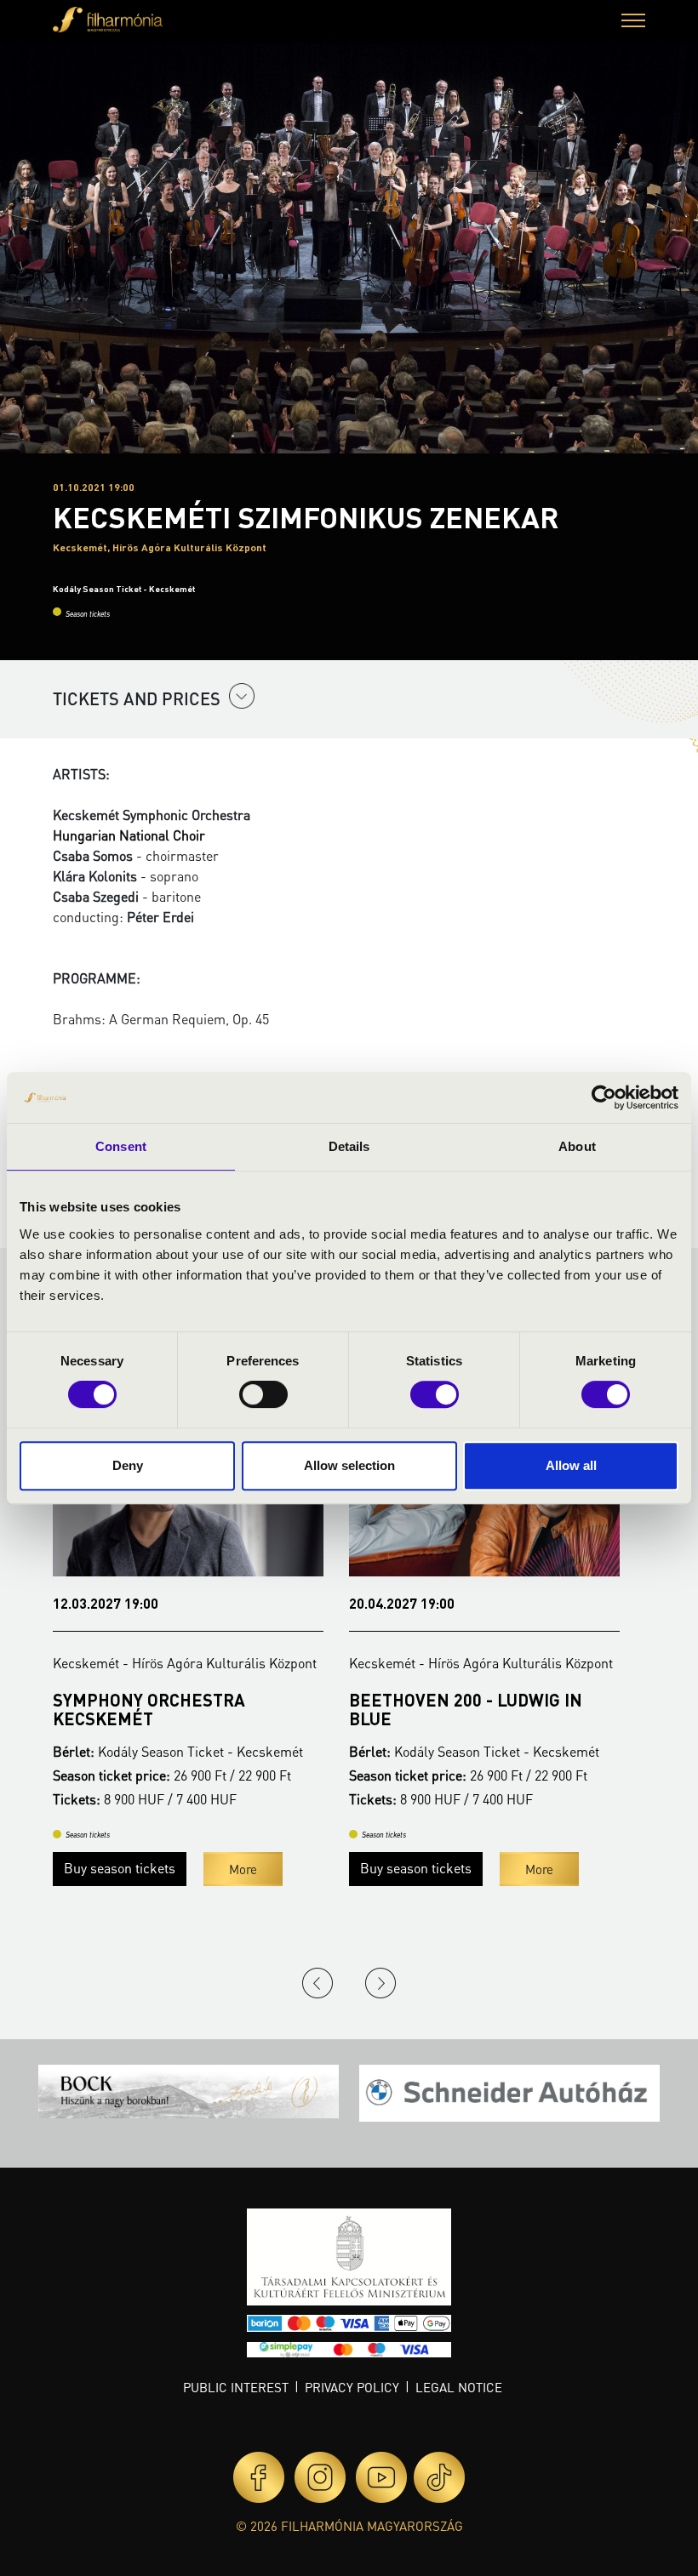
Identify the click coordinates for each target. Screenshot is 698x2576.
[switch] (263, 1394)
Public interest (236, 2387)
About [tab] (577, 1146)
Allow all (571, 1465)
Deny (128, 1465)
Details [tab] (349, 1146)
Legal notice (459, 2387)
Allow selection (349, 1465)
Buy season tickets (120, 1868)
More (243, 1869)
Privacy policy (352, 2387)
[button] (633, 23)
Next (380, 1983)
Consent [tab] (121, 1146)
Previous (318, 1983)
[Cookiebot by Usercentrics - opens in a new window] (604, 1097)
